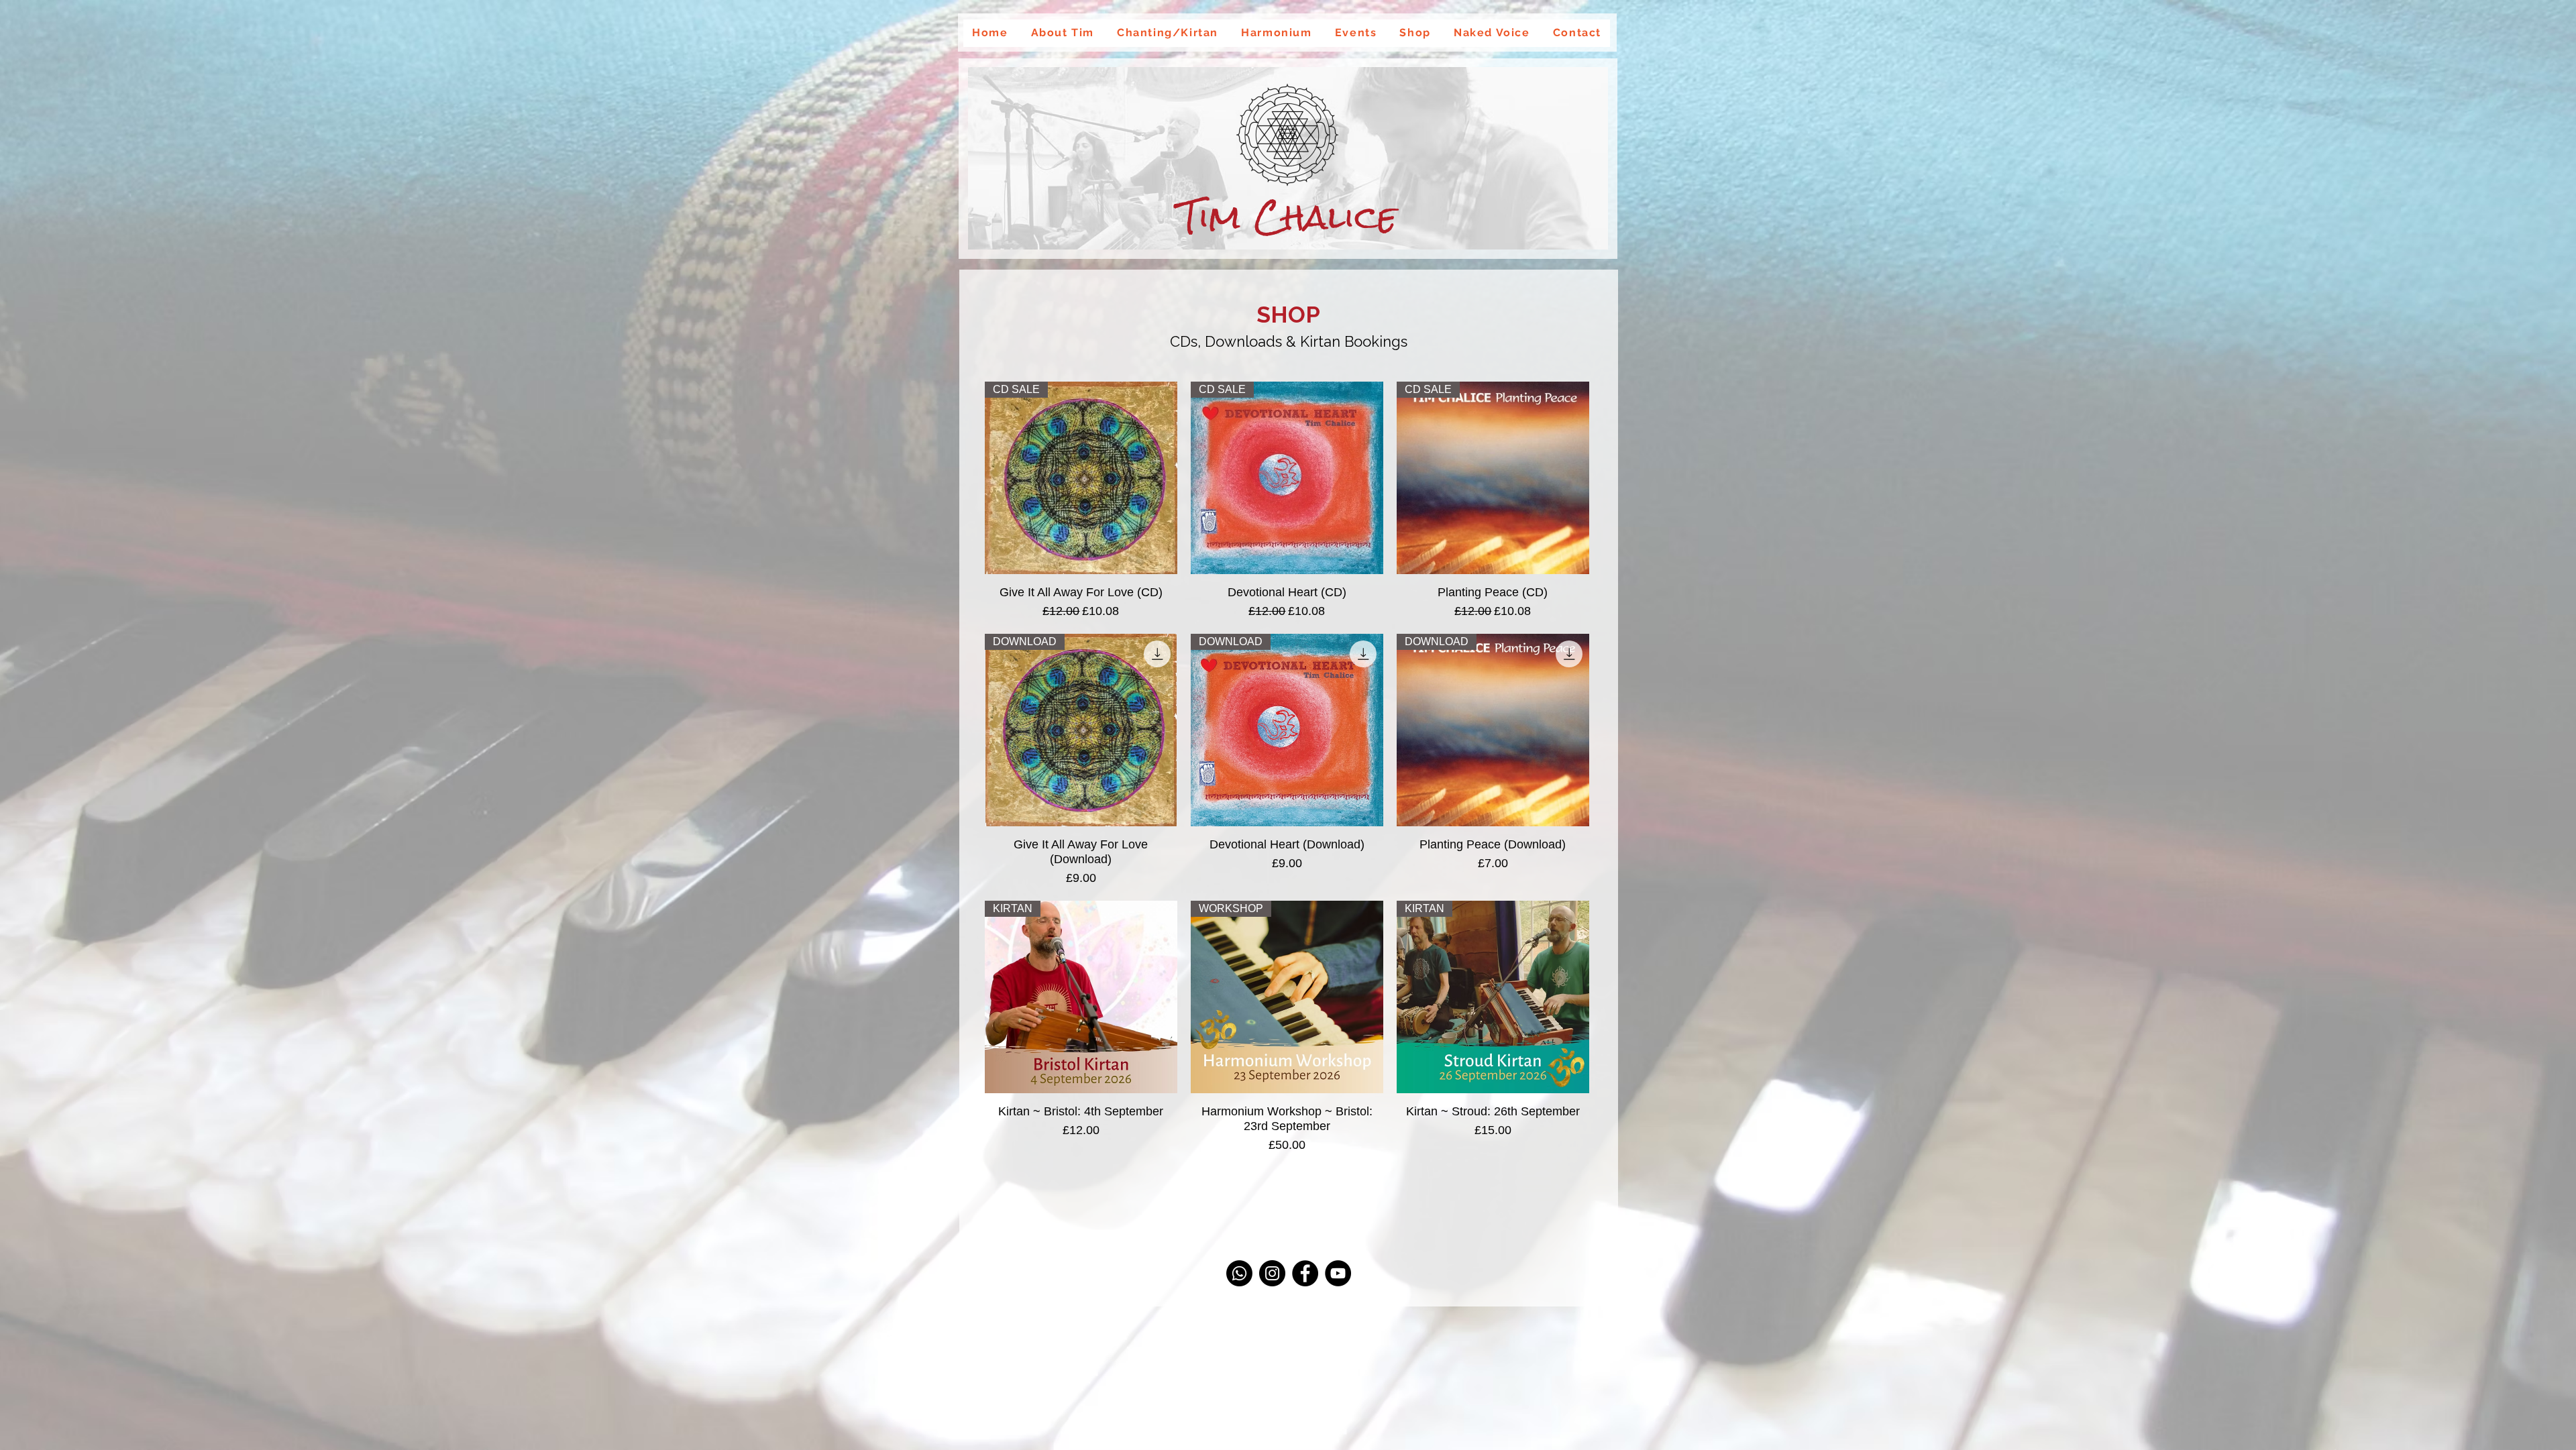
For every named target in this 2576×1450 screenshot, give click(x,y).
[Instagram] (1272, 1273)
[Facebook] (1305, 1273)
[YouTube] (1338, 1273)
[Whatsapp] (1239, 1273)
